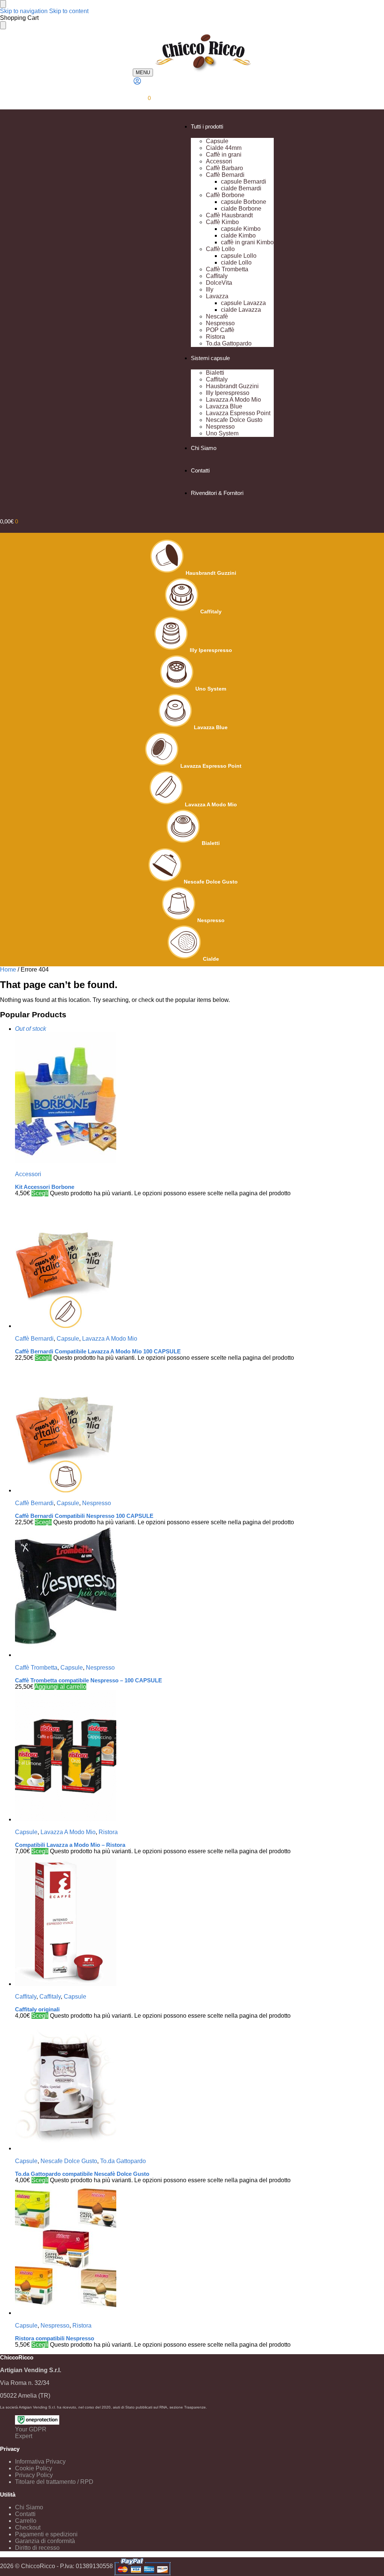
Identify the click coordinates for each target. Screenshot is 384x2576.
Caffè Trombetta (36, 1668)
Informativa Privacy (40, 2462)
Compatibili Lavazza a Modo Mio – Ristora (70, 1845)
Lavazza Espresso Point (211, 766)
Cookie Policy (34, 2468)
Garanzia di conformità (45, 2541)
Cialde (211, 959)
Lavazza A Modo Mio (211, 804)
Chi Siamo (29, 2507)
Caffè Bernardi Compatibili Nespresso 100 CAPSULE (84, 1516)
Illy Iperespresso (211, 650)
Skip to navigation (24, 11)
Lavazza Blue (211, 727)
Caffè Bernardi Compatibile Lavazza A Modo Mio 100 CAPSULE (98, 1351)
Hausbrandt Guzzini (211, 573)
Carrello (26, 2521)
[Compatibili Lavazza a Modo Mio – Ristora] (199, 1757)
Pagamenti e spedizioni (46, 2534)
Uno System (211, 689)
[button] (142, 98)
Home (8, 970)
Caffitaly (211, 611)
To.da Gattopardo (123, 2161)
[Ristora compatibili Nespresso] (199, 2250)
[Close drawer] (3, 25)
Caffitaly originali (37, 2009)
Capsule (68, 1339)
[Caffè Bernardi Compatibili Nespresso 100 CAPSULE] (199, 1428)
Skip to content (69, 11)
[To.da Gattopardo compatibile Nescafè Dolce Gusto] (199, 2086)
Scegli (40, 1193)
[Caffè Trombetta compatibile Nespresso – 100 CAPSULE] (199, 1592)
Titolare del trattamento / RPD (54, 2482)
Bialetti (211, 843)
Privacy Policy (34, 2475)
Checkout (28, 2527)
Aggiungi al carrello (60, 1687)
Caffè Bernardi (34, 1339)
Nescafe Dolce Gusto (211, 882)
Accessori (28, 1174)
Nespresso (211, 920)
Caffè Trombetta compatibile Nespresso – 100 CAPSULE (88, 1680)
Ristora (108, 1832)
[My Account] (137, 83)
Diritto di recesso (37, 2548)
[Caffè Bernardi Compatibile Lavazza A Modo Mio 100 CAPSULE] (199, 1263)
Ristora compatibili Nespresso (55, 2338)
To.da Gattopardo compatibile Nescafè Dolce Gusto (82, 2174)
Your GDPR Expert (31, 2433)
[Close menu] (3, 4)
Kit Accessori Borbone (45, 1187)
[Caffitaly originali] (199, 1921)
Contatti (25, 2514)
